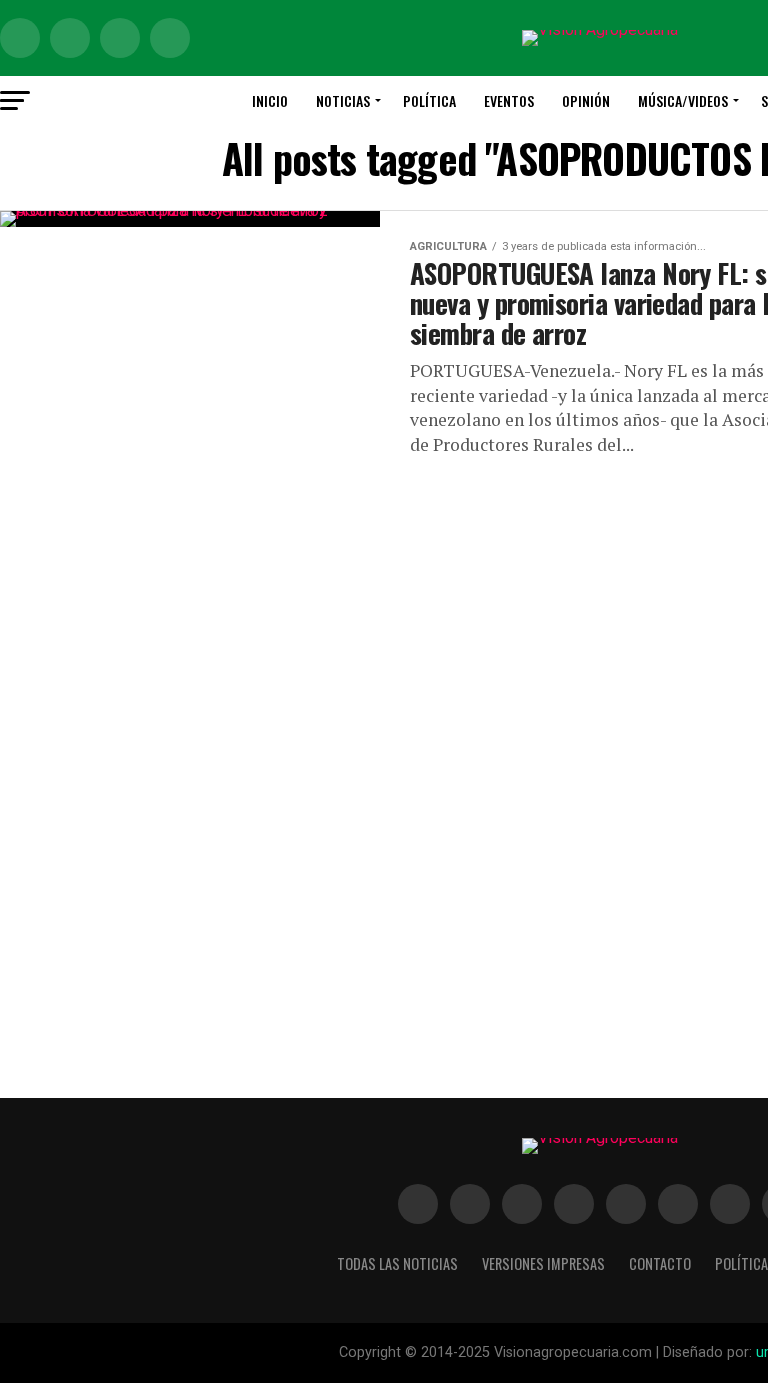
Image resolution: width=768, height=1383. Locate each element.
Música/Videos (683, 100)
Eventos (509, 100)
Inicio (270, 100)
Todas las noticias (397, 1263)
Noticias (343, 100)
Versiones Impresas (543, 1263)
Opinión (586, 100)
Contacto (660, 1263)
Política (429, 100)
